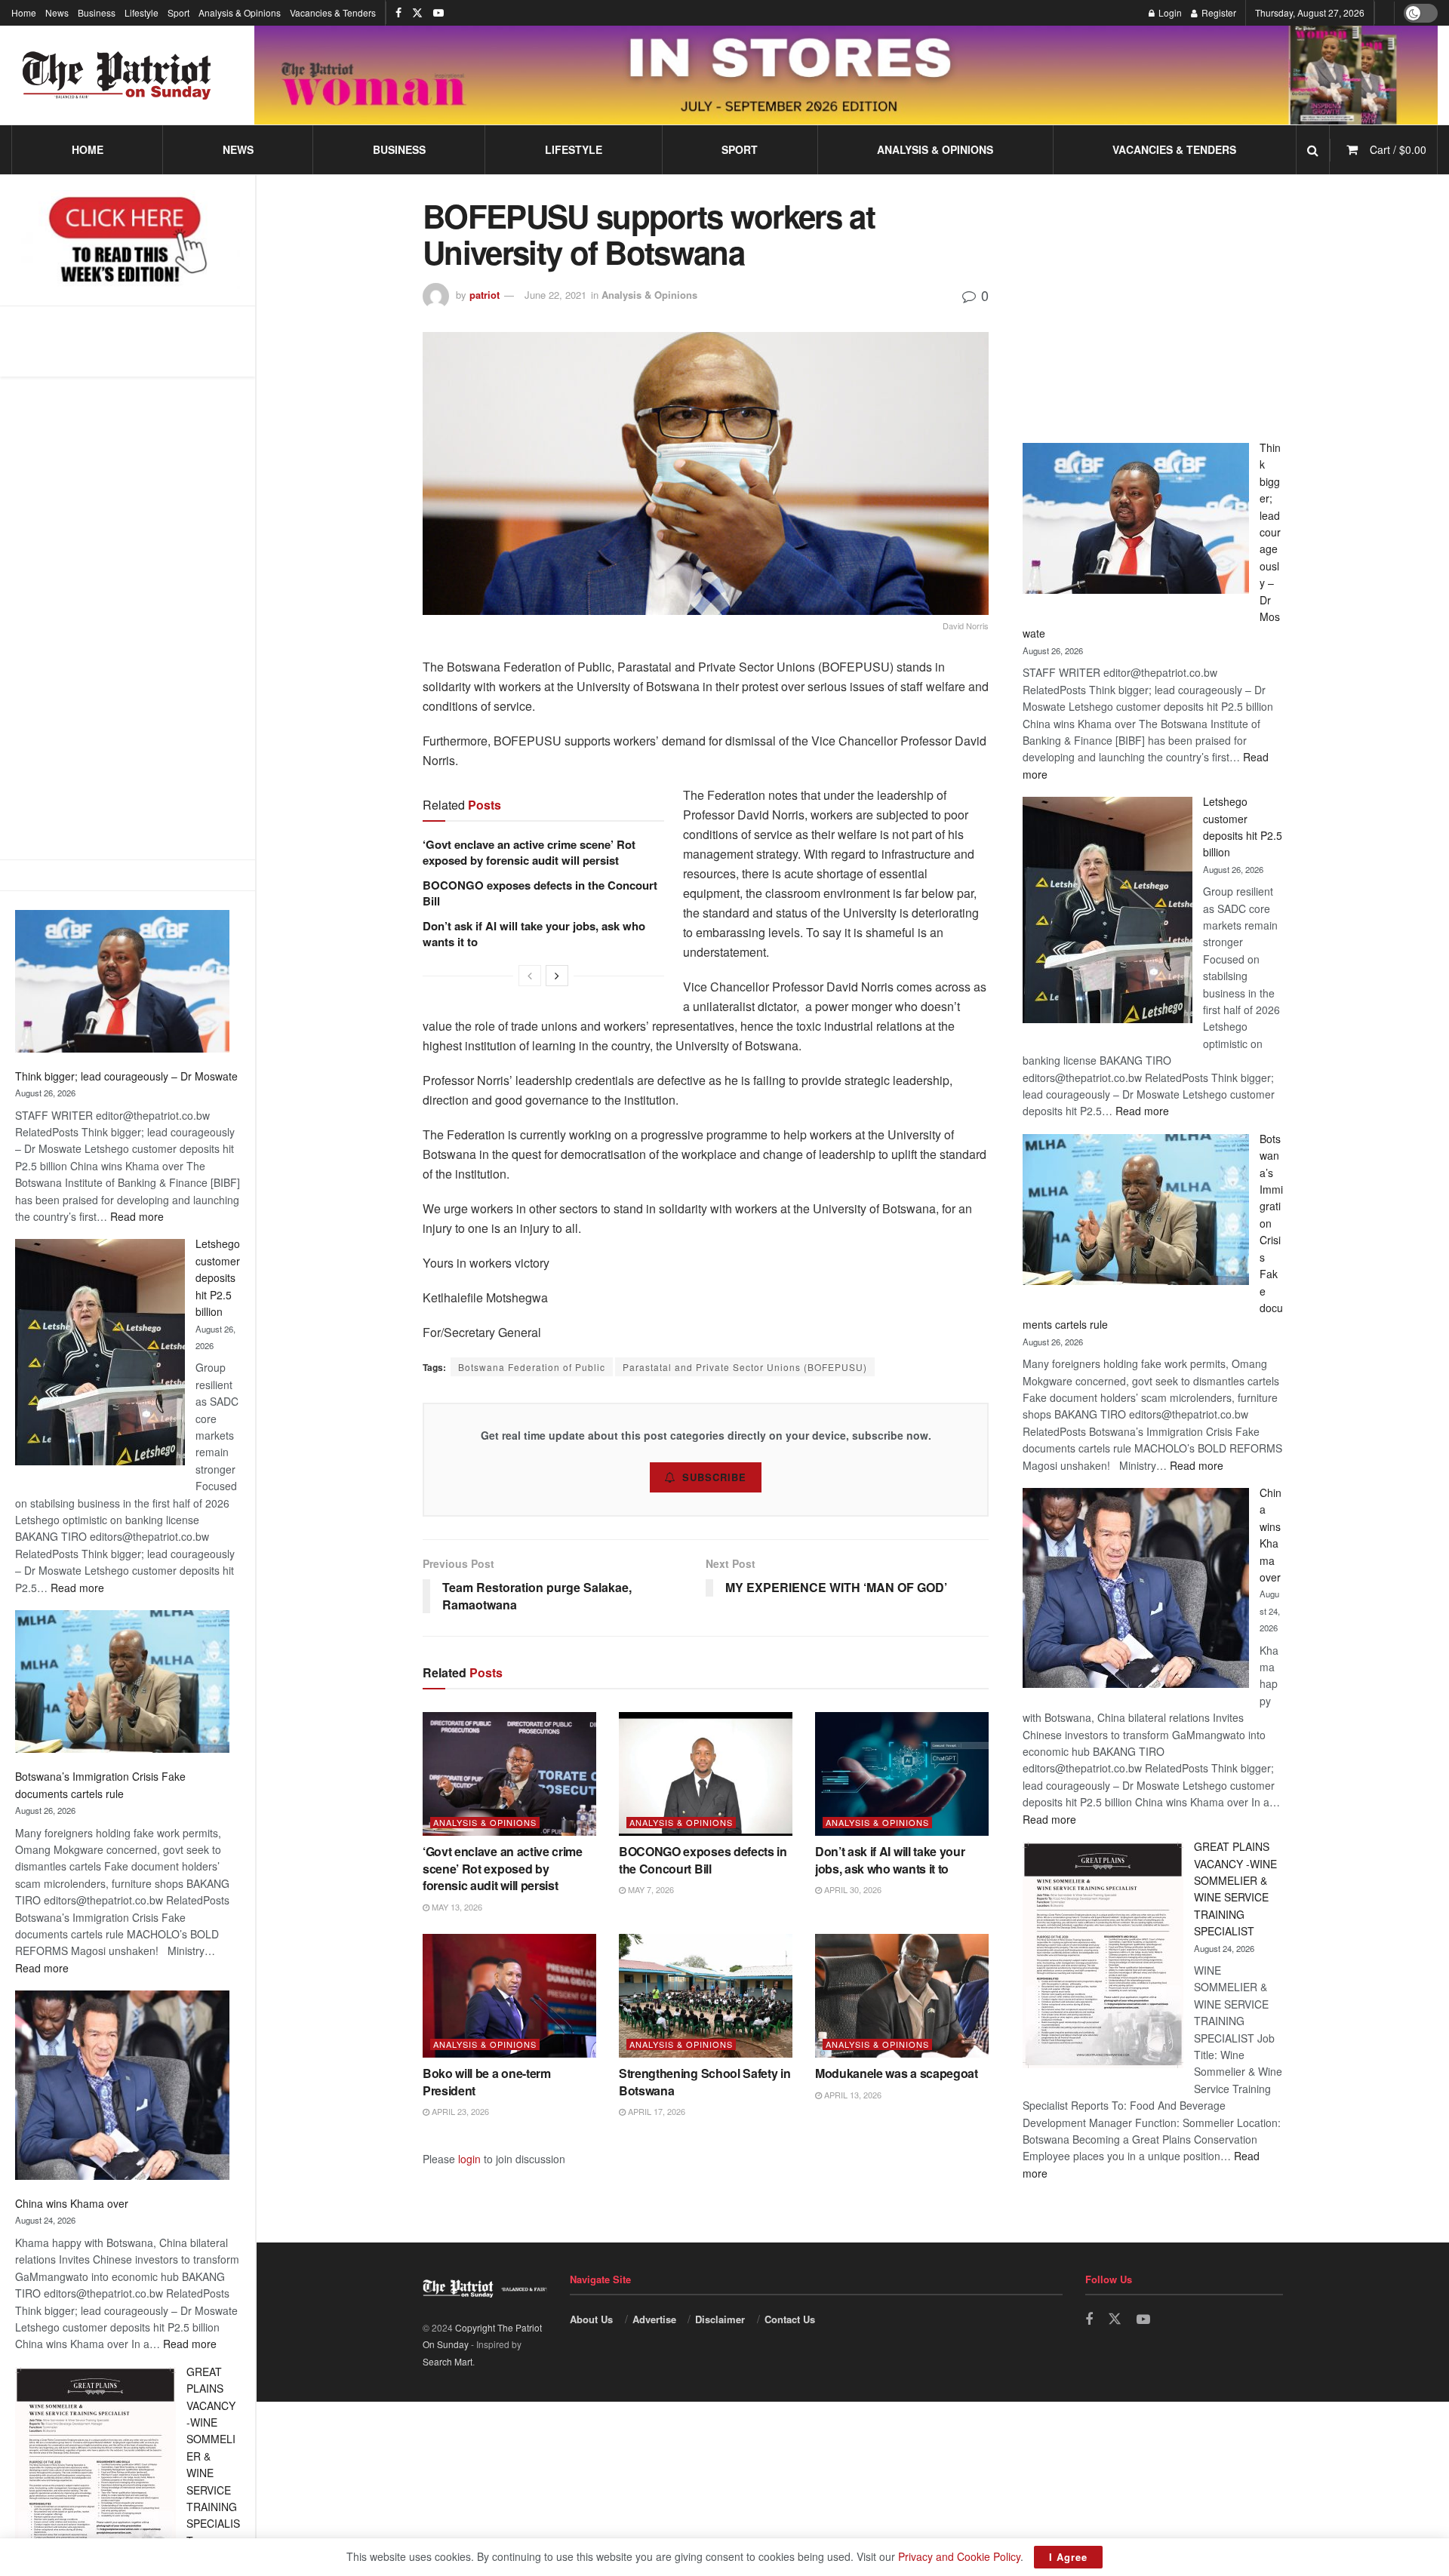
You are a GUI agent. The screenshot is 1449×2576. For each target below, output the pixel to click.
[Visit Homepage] (117, 75)
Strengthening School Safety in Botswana (705, 2081)
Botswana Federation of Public (532, 1367)
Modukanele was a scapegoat (897, 2073)
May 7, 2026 (650, 1889)
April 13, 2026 (852, 2095)
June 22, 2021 (555, 295)
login (469, 2159)
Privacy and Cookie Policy (959, 2556)
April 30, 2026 (852, 1889)
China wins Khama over (72, 2203)
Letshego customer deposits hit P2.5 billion (218, 1277)
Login (1169, 12)
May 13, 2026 (456, 1907)
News (57, 12)
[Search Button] (1313, 150)
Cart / (1398, 149)
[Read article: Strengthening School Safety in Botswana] (706, 1996)
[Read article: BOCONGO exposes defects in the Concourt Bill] (706, 1774)
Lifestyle (142, 12)
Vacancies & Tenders (333, 12)
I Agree (1068, 2557)
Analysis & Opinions (240, 12)
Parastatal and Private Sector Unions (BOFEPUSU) (745, 1367)
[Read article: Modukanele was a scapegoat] (902, 1996)
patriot (485, 295)
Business (97, 12)
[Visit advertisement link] (846, 75)
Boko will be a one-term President (487, 2081)
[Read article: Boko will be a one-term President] (509, 1996)
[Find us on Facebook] (398, 13)
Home (24, 12)
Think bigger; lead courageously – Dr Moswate (126, 1076)
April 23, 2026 (459, 2111)
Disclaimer (720, 2319)
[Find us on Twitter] (417, 13)
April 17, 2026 (655, 2111)
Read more (137, 1216)
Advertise (654, 2319)
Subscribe (714, 1477)
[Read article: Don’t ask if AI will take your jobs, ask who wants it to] (902, 1774)
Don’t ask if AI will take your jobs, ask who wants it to (534, 934)
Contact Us (790, 2319)
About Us (591, 2319)
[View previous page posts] (530, 976)
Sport (178, 12)
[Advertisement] (128, 618)
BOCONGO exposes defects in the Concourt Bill (540, 893)
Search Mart (448, 2361)
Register (1218, 12)
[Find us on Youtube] (438, 13)
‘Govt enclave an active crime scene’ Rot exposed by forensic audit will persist (529, 852)
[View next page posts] (557, 976)
